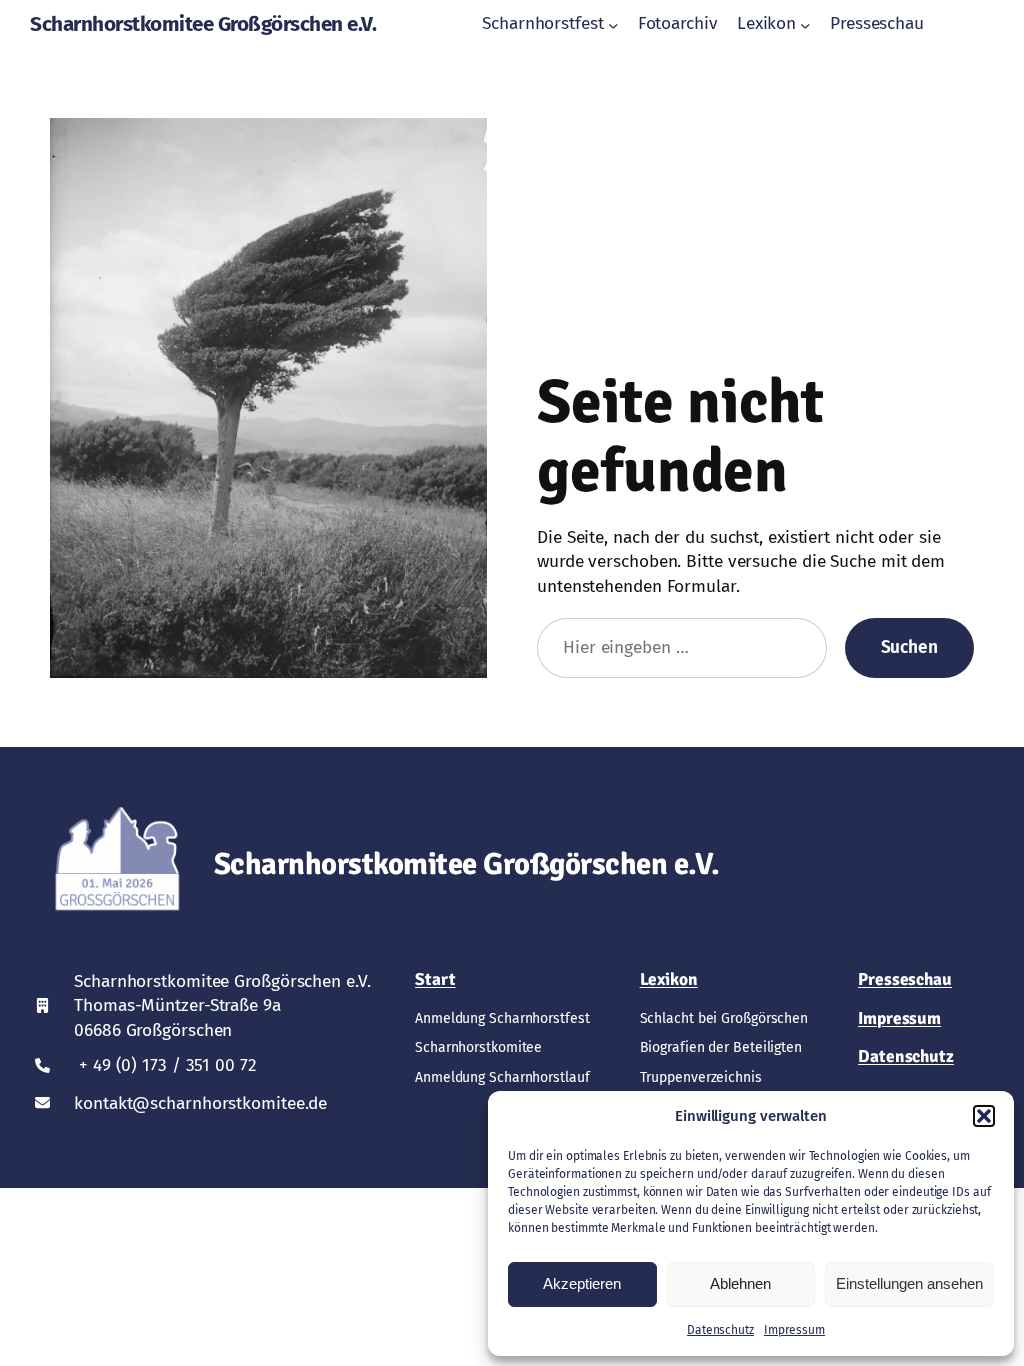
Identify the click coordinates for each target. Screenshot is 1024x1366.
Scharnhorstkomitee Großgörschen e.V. (203, 24)
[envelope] (42, 1102)
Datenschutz (720, 1330)
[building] (42, 1005)
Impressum (794, 1330)
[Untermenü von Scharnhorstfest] (613, 24)
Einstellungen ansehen (909, 1283)
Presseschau (905, 979)
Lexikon (669, 979)
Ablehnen (740, 1283)
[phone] (42, 1065)
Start (435, 979)
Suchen (909, 647)
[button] (984, 1116)
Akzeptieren (582, 1283)
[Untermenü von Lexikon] (805, 24)
